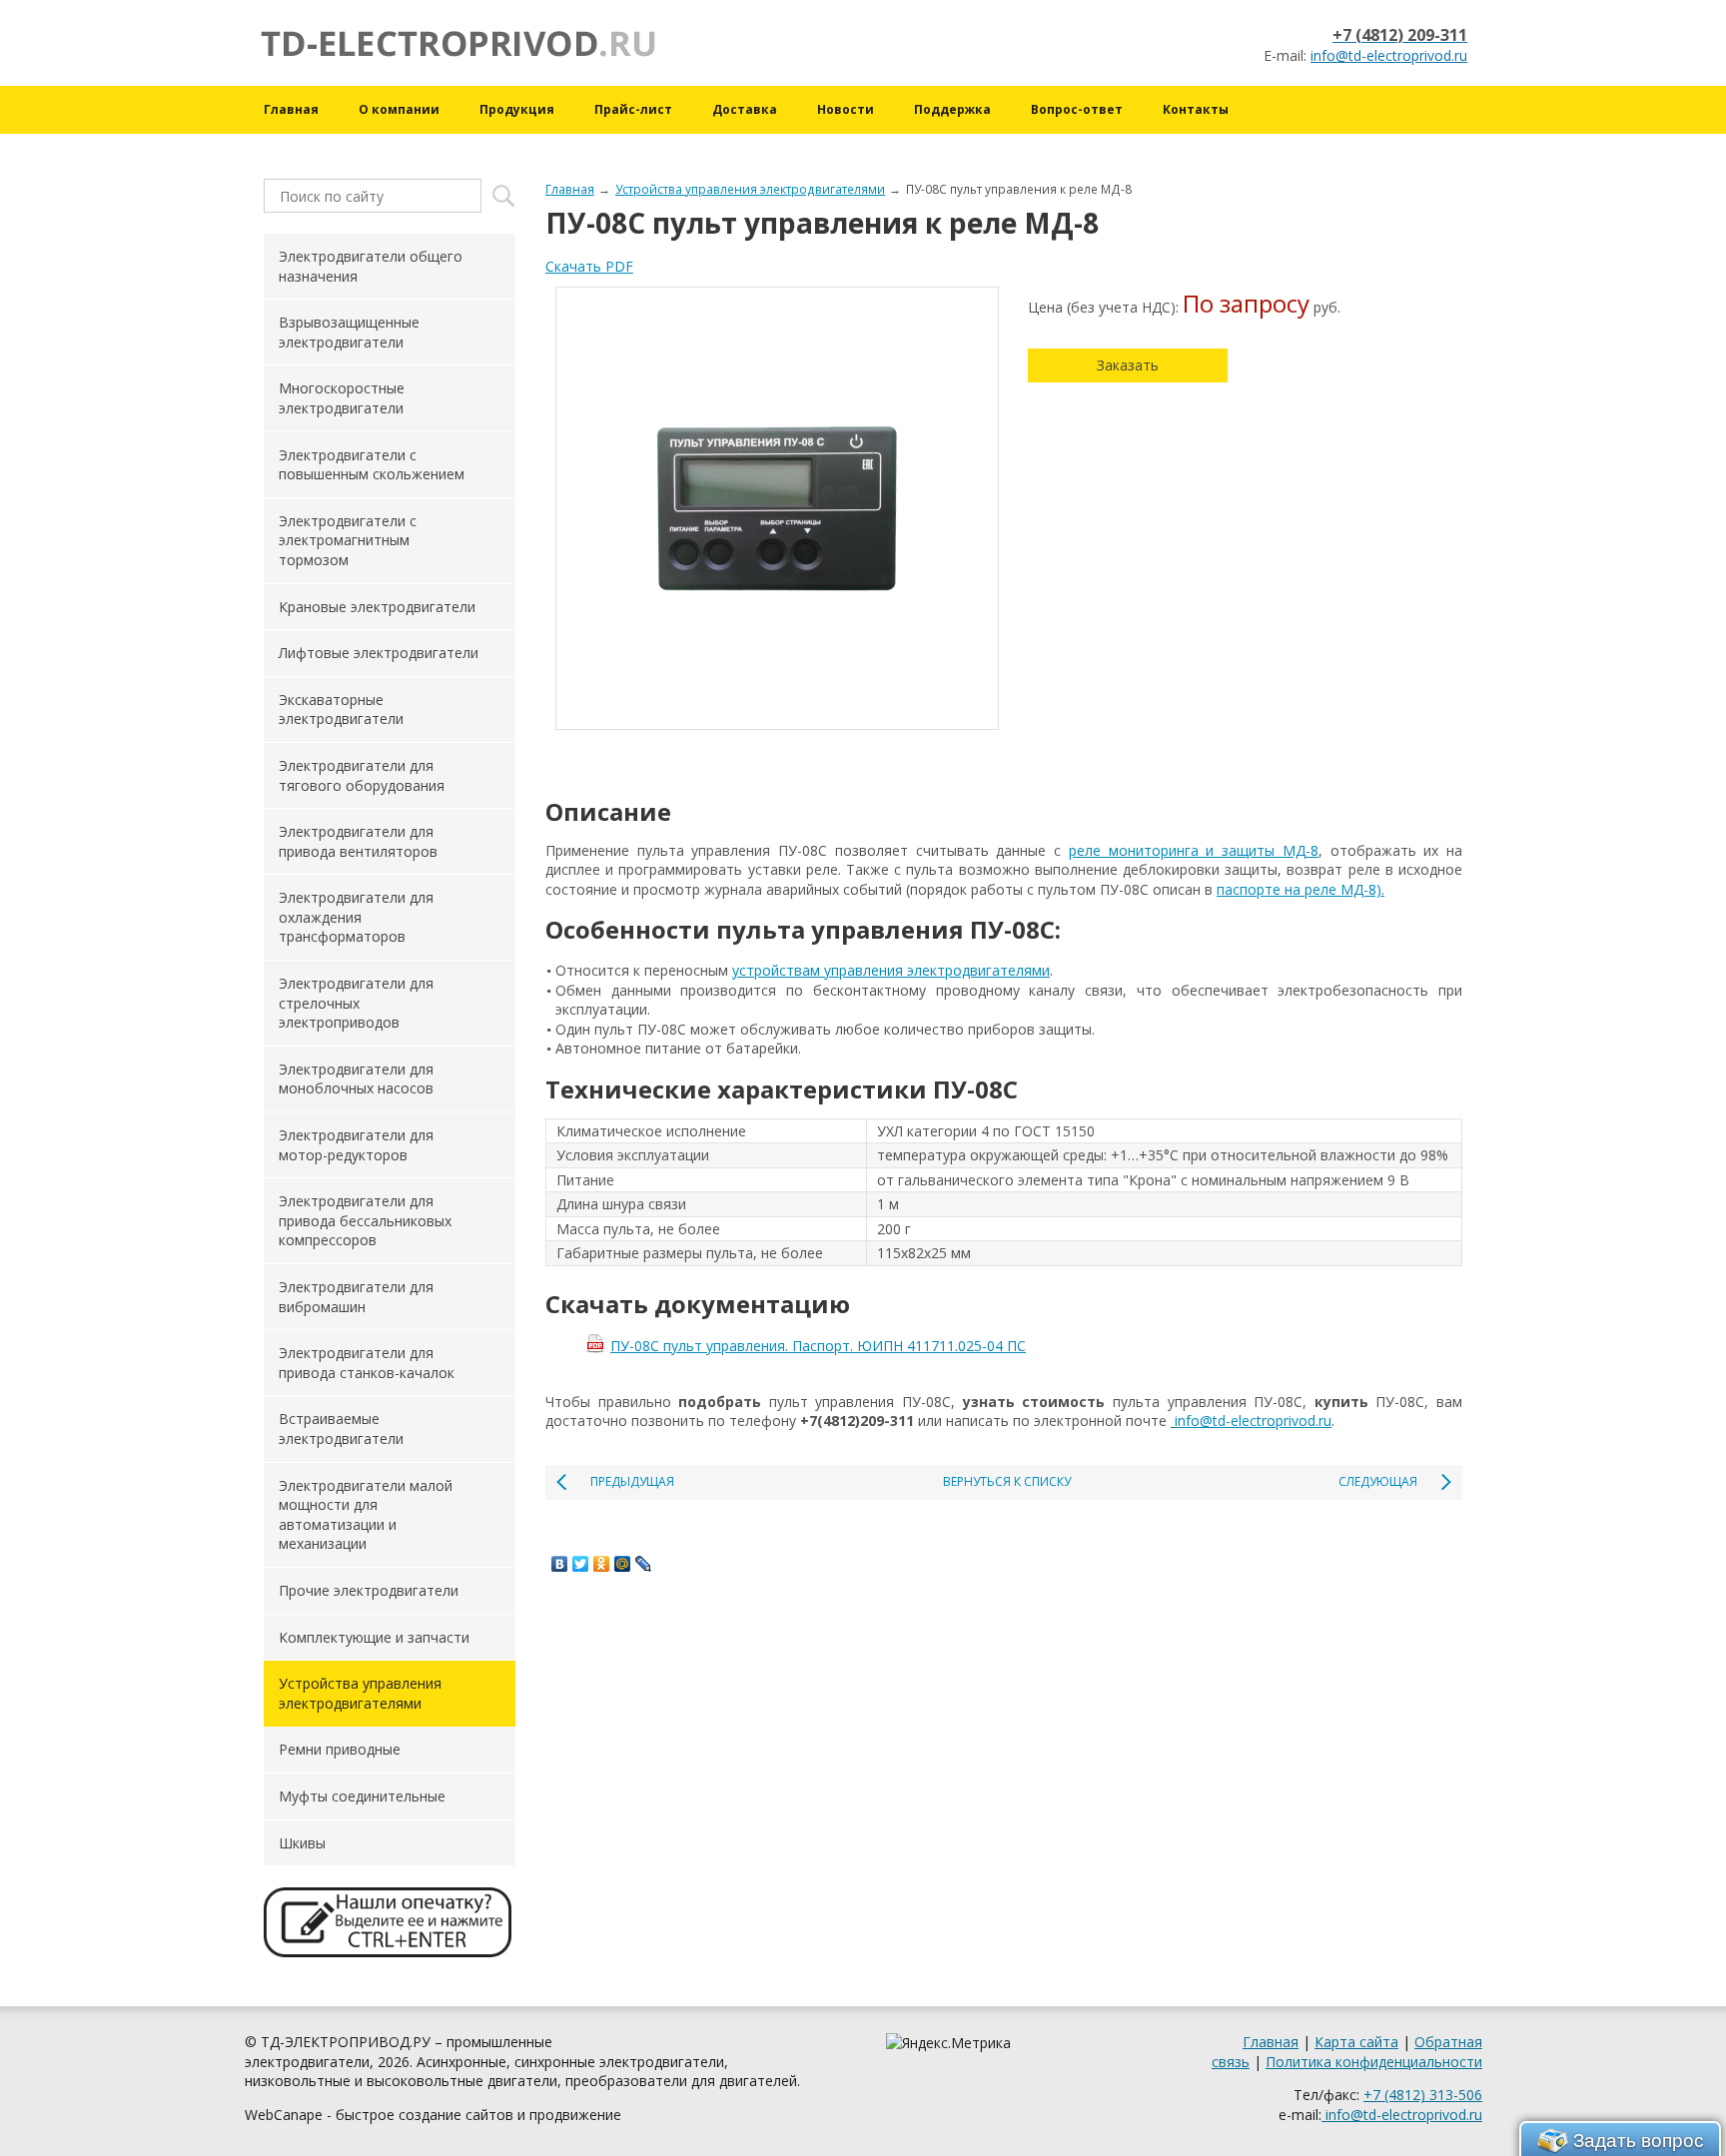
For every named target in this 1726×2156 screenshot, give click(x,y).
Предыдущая (632, 1481)
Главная (291, 109)
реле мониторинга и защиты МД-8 (1194, 850)
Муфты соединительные (362, 1796)
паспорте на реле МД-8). (1300, 889)
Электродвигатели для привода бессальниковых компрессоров (365, 1220)
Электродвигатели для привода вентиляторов (358, 841)
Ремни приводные (340, 1749)
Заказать (1128, 365)
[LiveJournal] (644, 1564)
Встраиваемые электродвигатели (341, 1429)
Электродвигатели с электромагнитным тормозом (348, 540)
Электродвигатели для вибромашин (356, 1297)
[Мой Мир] (623, 1564)
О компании (399, 109)
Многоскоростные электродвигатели (342, 398)
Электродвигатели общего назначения (371, 266)
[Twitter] (581, 1564)
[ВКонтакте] (560, 1564)
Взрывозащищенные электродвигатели (349, 332)
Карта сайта (1356, 2042)
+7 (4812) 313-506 (1423, 2095)
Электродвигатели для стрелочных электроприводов (356, 1003)
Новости (846, 109)
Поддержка (952, 109)
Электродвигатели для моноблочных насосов (356, 1079)
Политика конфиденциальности (1374, 2062)
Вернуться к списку (1007, 1481)
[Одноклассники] (602, 1564)
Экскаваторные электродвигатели (341, 710)
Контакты (1196, 109)
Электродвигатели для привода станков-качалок (367, 1363)
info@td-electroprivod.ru (1389, 55)
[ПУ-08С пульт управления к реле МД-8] (777, 508)
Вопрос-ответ (1077, 109)
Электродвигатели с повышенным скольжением (372, 465)
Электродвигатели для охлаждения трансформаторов (356, 917)
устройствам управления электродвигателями (891, 970)
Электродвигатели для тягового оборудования (362, 775)
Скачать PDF (589, 266)
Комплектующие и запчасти (374, 1637)
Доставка (745, 109)
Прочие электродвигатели (369, 1590)
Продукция (517, 109)
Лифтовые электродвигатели (379, 653)
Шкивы (302, 1843)
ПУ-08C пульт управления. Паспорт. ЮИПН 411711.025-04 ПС (818, 1346)
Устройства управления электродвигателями (750, 189)
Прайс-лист (633, 109)
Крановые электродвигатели (377, 607)
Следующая (1378, 1481)
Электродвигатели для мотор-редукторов (356, 1145)
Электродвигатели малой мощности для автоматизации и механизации (366, 1515)
